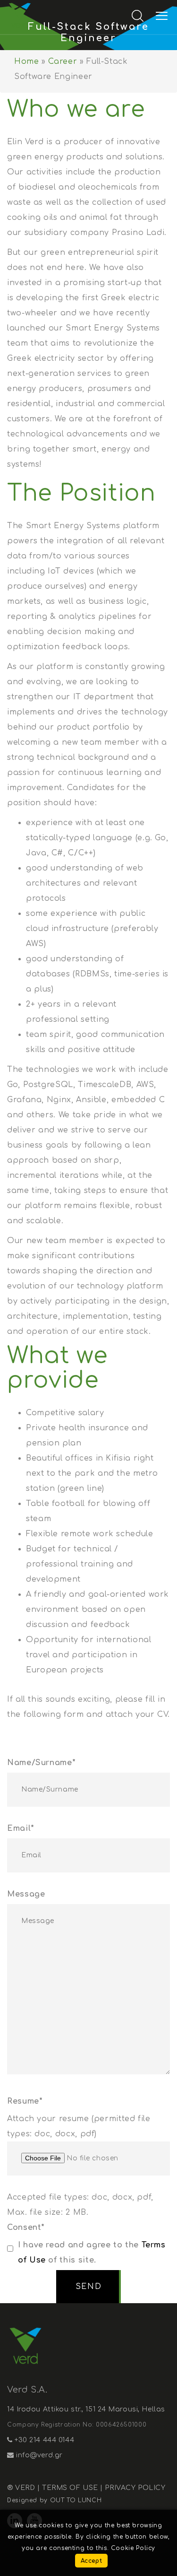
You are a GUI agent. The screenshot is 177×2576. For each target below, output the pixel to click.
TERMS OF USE (70, 2488)
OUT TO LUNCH (76, 2500)
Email (21, 1828)
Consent (26, 2228)
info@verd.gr (38, 2455)
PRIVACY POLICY (135, 2488)
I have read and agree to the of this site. (92, 2253)
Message (26, 1894)
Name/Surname (41, 1763)
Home (27, 61)
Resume (25, 2101)
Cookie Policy (133, 2548)
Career (63, 61)
